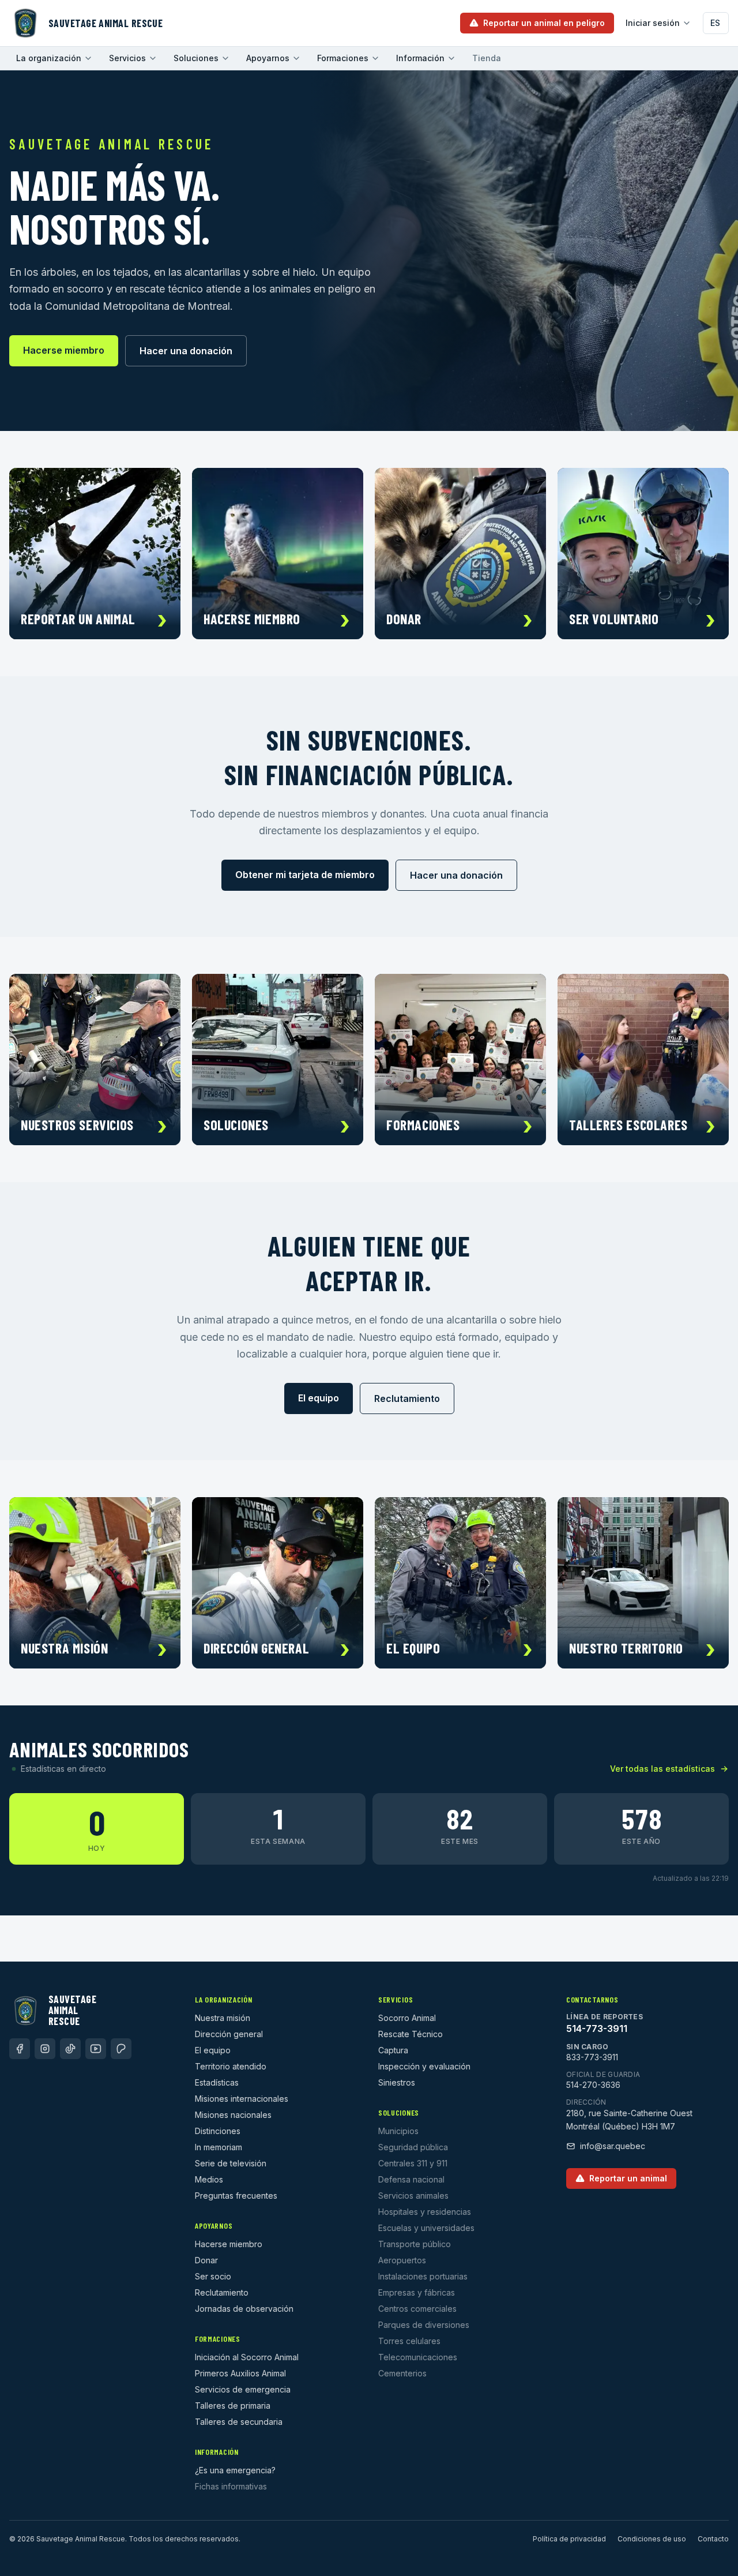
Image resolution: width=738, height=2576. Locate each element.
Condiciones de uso (652, 2539)
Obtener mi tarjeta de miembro (305, 875)
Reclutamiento (407, 1398)
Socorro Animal (407, 2018)
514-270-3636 (593, 2085)
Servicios (127, 58)
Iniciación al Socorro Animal (247, 2357)
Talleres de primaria (233, 2406)
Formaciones (343, 58)
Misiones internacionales (242, 2099)
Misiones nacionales (233, 2115)
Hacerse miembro (64, 350)
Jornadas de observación (244, 2309)
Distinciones (218, 2131)
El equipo (319, 1398)
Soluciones (196, 58)
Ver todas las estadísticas (662, 1769)
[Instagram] (45, 2049)
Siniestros (397, 2082)
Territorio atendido (231, 2066)
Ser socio (213, 2276)
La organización (49, 58)
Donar (206, 2260)
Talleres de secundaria (239, 2422)
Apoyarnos (268, 58)
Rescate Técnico (411, 2034)
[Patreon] (121, 2049)
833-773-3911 (592, 2057)
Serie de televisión (231, 2163)
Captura (393, 2050)
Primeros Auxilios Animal (240, 2373)
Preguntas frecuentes (236, 2196)
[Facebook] (20, 2049)
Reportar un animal (628, 2178)
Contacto (713, 2539)
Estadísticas (217, 2082)
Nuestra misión (223, 2018)
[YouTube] (96, 2049)
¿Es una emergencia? (235, 2470)
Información (420, 58)
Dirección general (229, 2034)
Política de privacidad (569, 2539)
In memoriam (219, 2147)
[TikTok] (70, 2049)
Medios (209, 2179)
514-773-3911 (597, 2028)
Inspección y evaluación (424, 2066)
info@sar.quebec (613, 2146)
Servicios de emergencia (243, 2389)
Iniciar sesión (653, 23)
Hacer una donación (186, 351)
